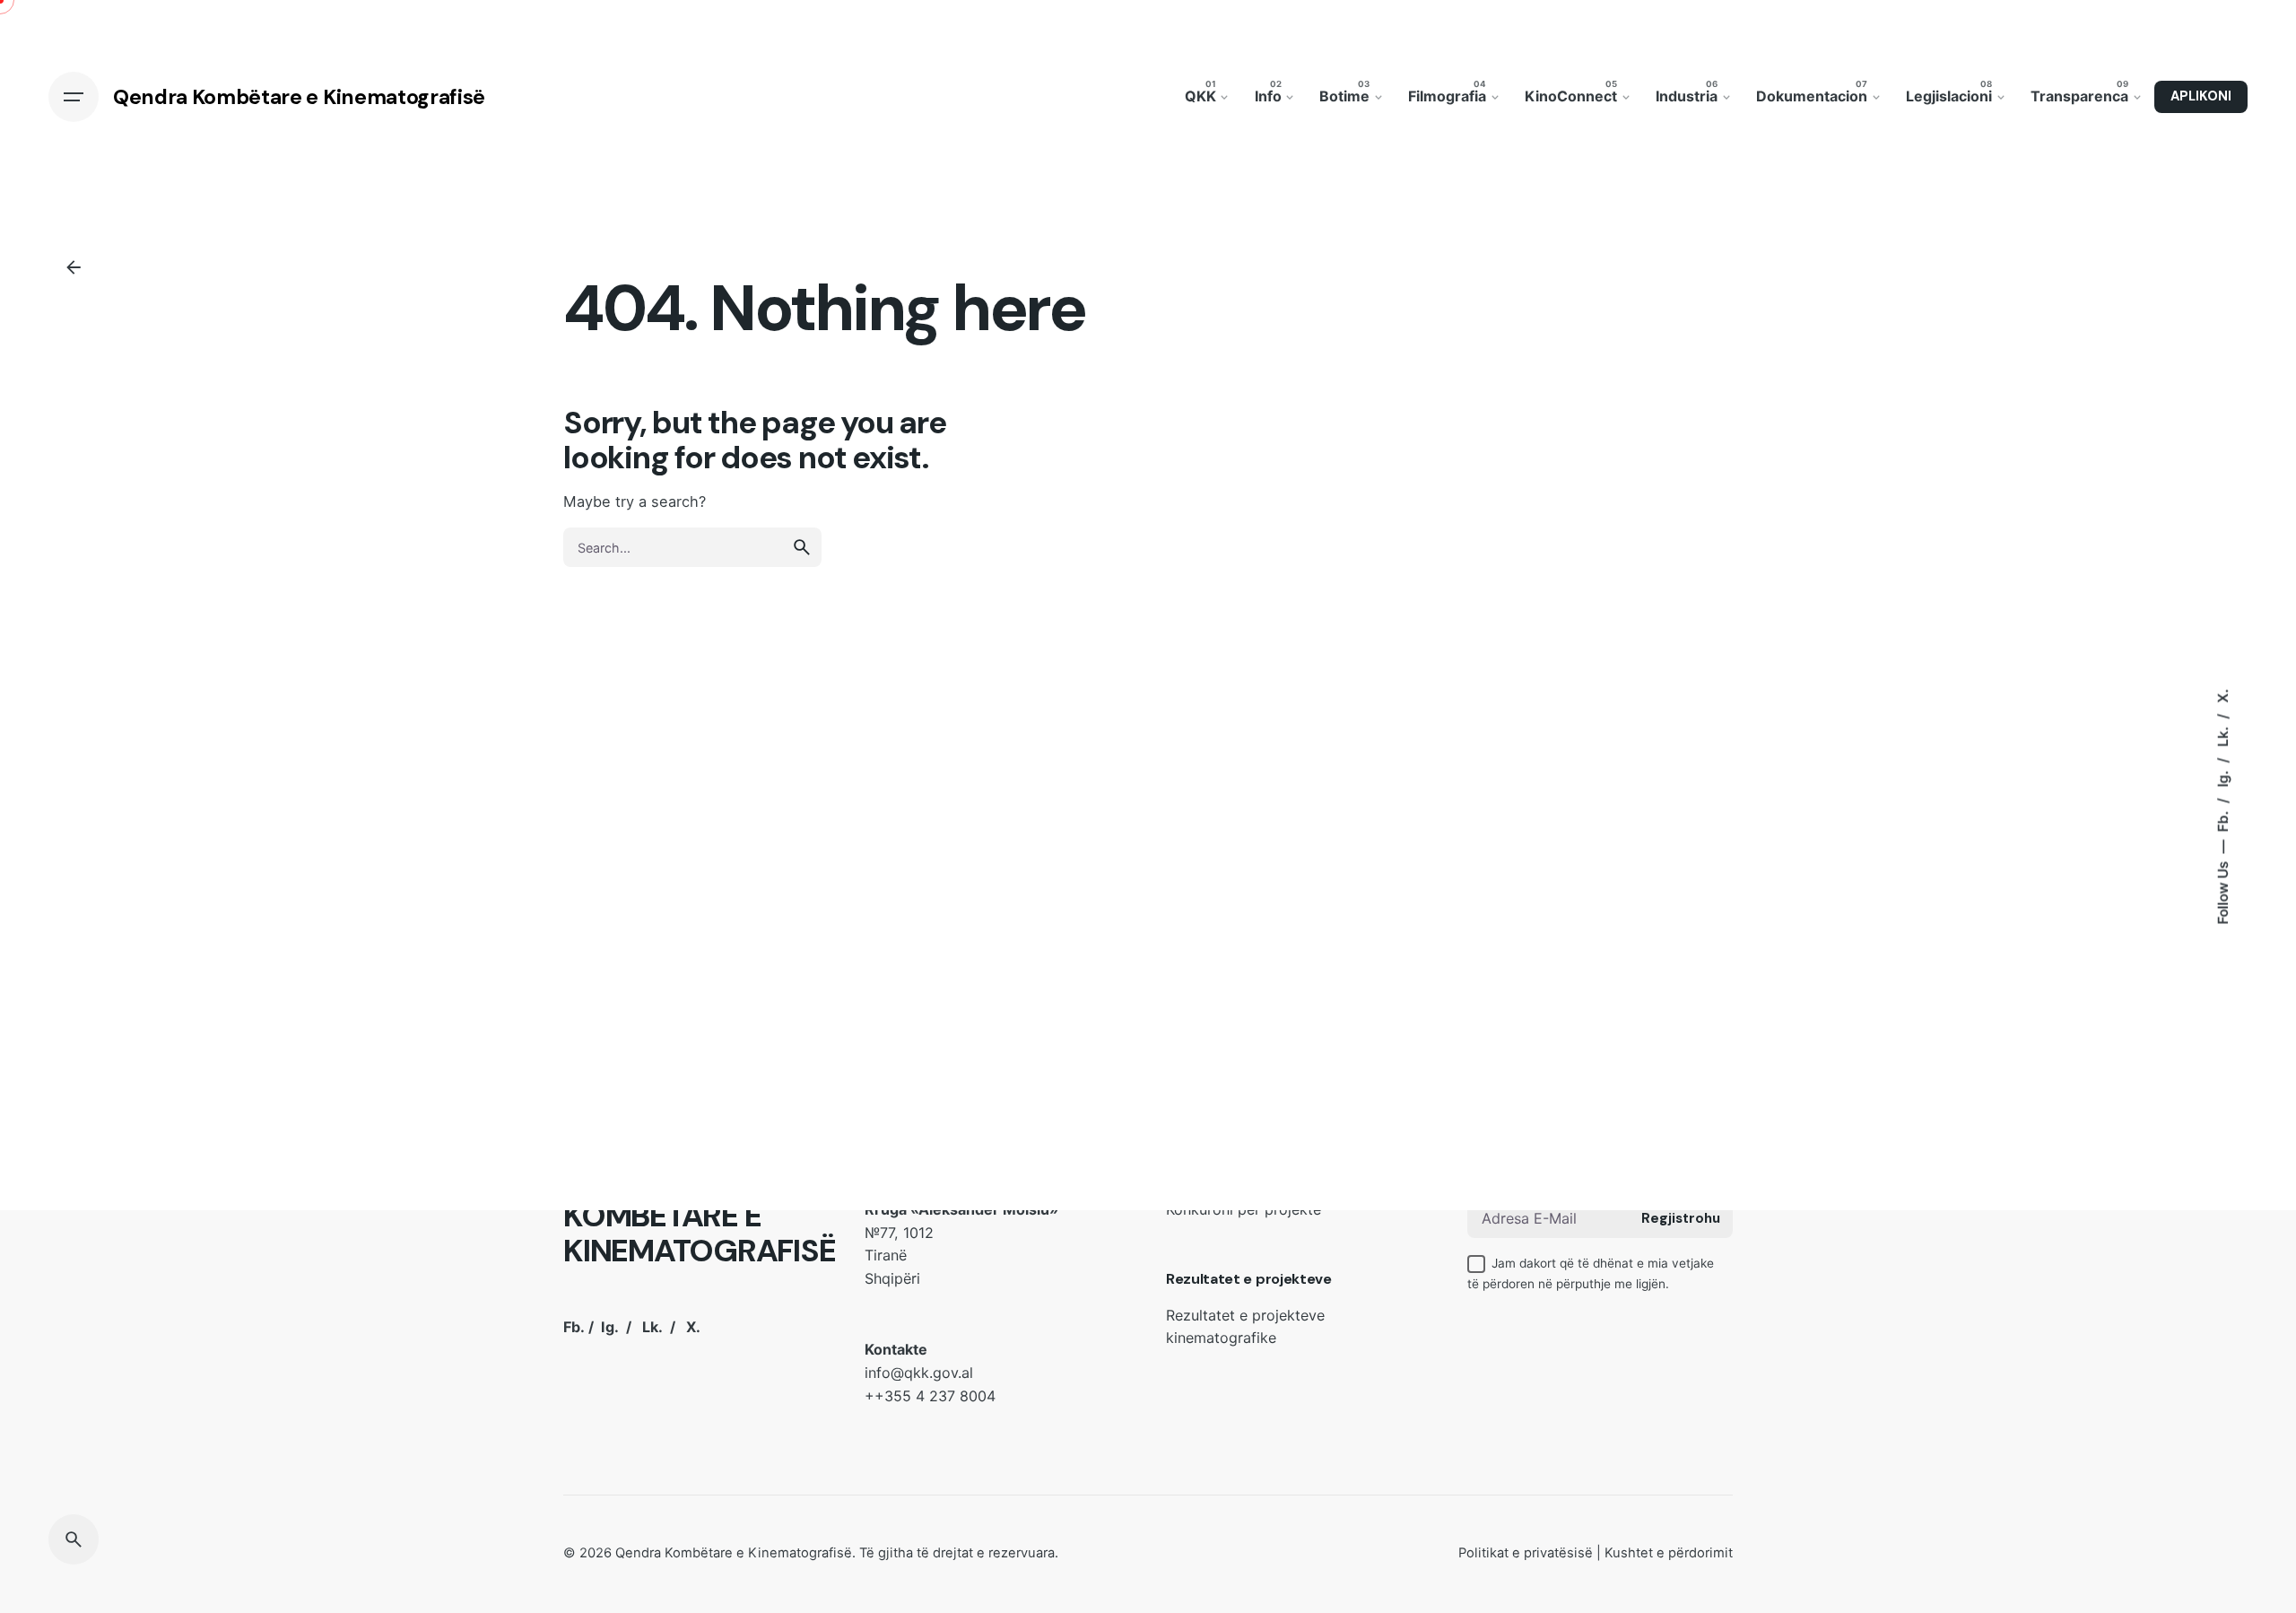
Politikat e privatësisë (1526, 1553)
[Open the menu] (74, 97)
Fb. (2223, 820)
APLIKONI (2201, 96)
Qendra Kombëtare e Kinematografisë (734, 1553)
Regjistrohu (1681, 1218)
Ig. (2223, 777)
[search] (802, 547)
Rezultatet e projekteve (1249, 1279)
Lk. (2223, 735)
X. (2223, 696)
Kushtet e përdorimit (1669, 1553)
